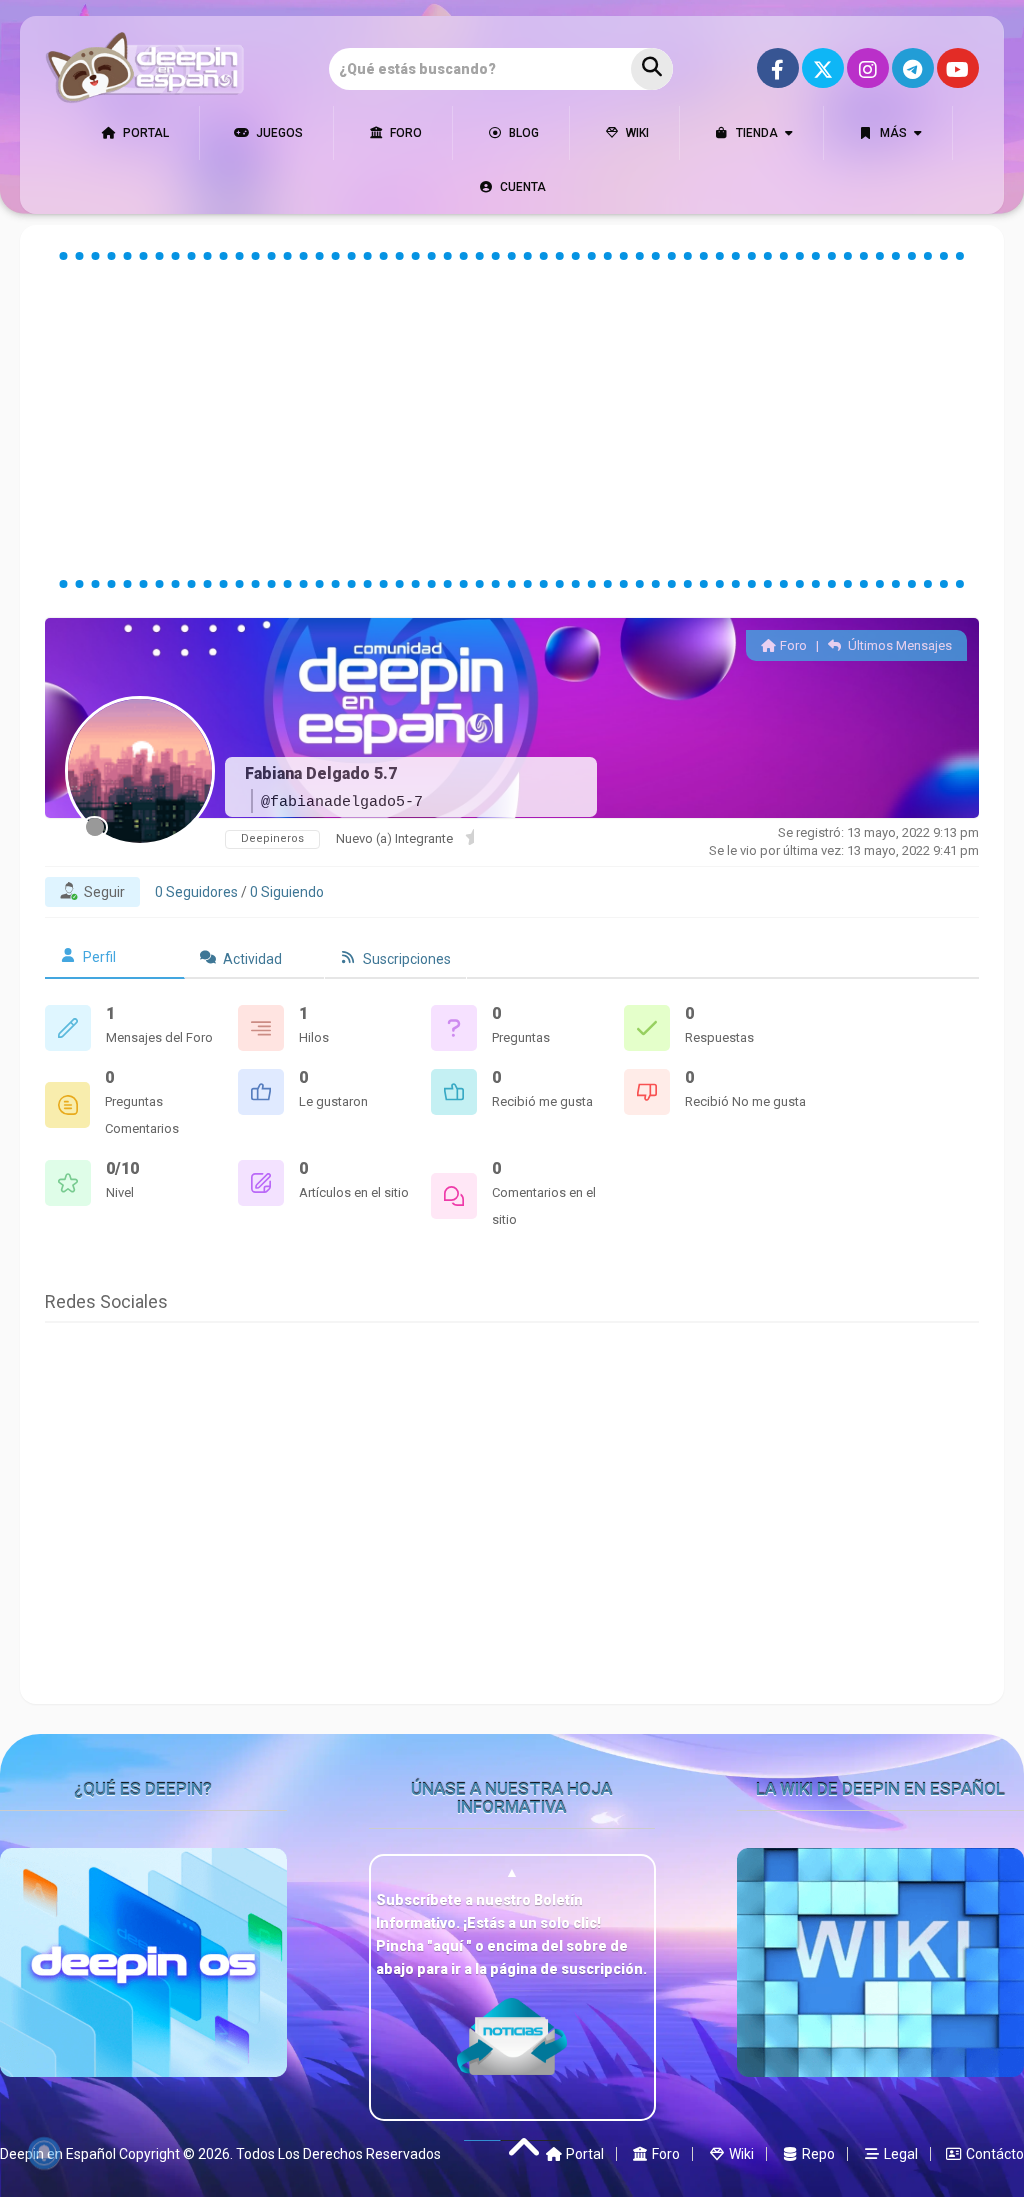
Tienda (755, 133)
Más (892, 133)
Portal (144, 133)
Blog (522, 133)
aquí (449, 1946)
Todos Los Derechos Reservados (338, 2154)
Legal (899, 2154)
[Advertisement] (512, 420)
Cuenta (521, 187)
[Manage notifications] (44, 2153)
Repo (817, 2154)
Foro (404, 133)
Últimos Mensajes (898, 645)
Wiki (636, 133)
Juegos (278, 133)
